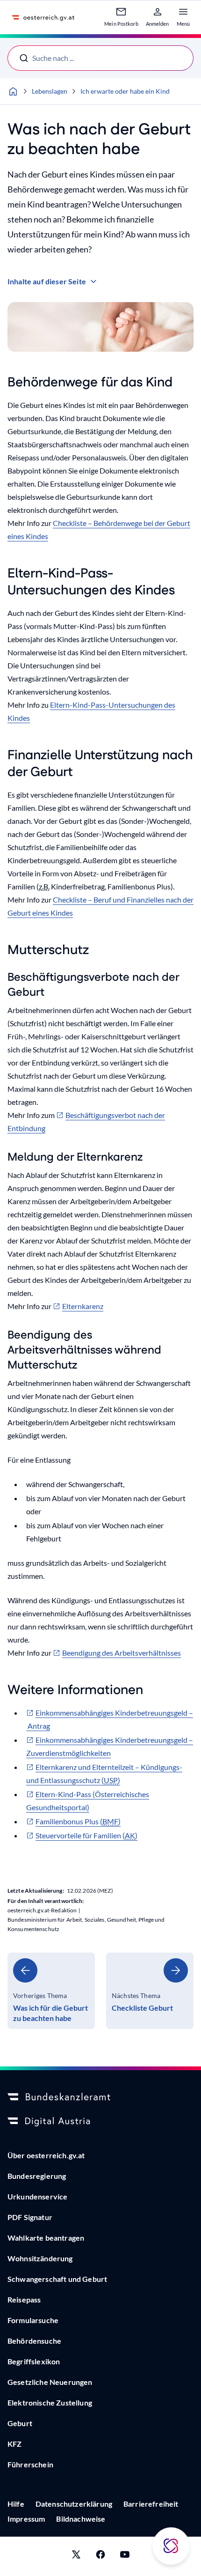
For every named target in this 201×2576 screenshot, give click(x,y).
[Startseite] (13, 91)
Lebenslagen (50, 91)
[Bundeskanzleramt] (100, 2097)
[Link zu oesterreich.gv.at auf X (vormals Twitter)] (76, 2556)
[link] (51, 1991)
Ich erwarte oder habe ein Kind (125, 91)
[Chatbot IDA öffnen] (171, 2546)
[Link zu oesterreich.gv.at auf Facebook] (100, 2556)
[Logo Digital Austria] (100, 2122)
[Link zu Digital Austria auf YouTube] (125, 2556)
